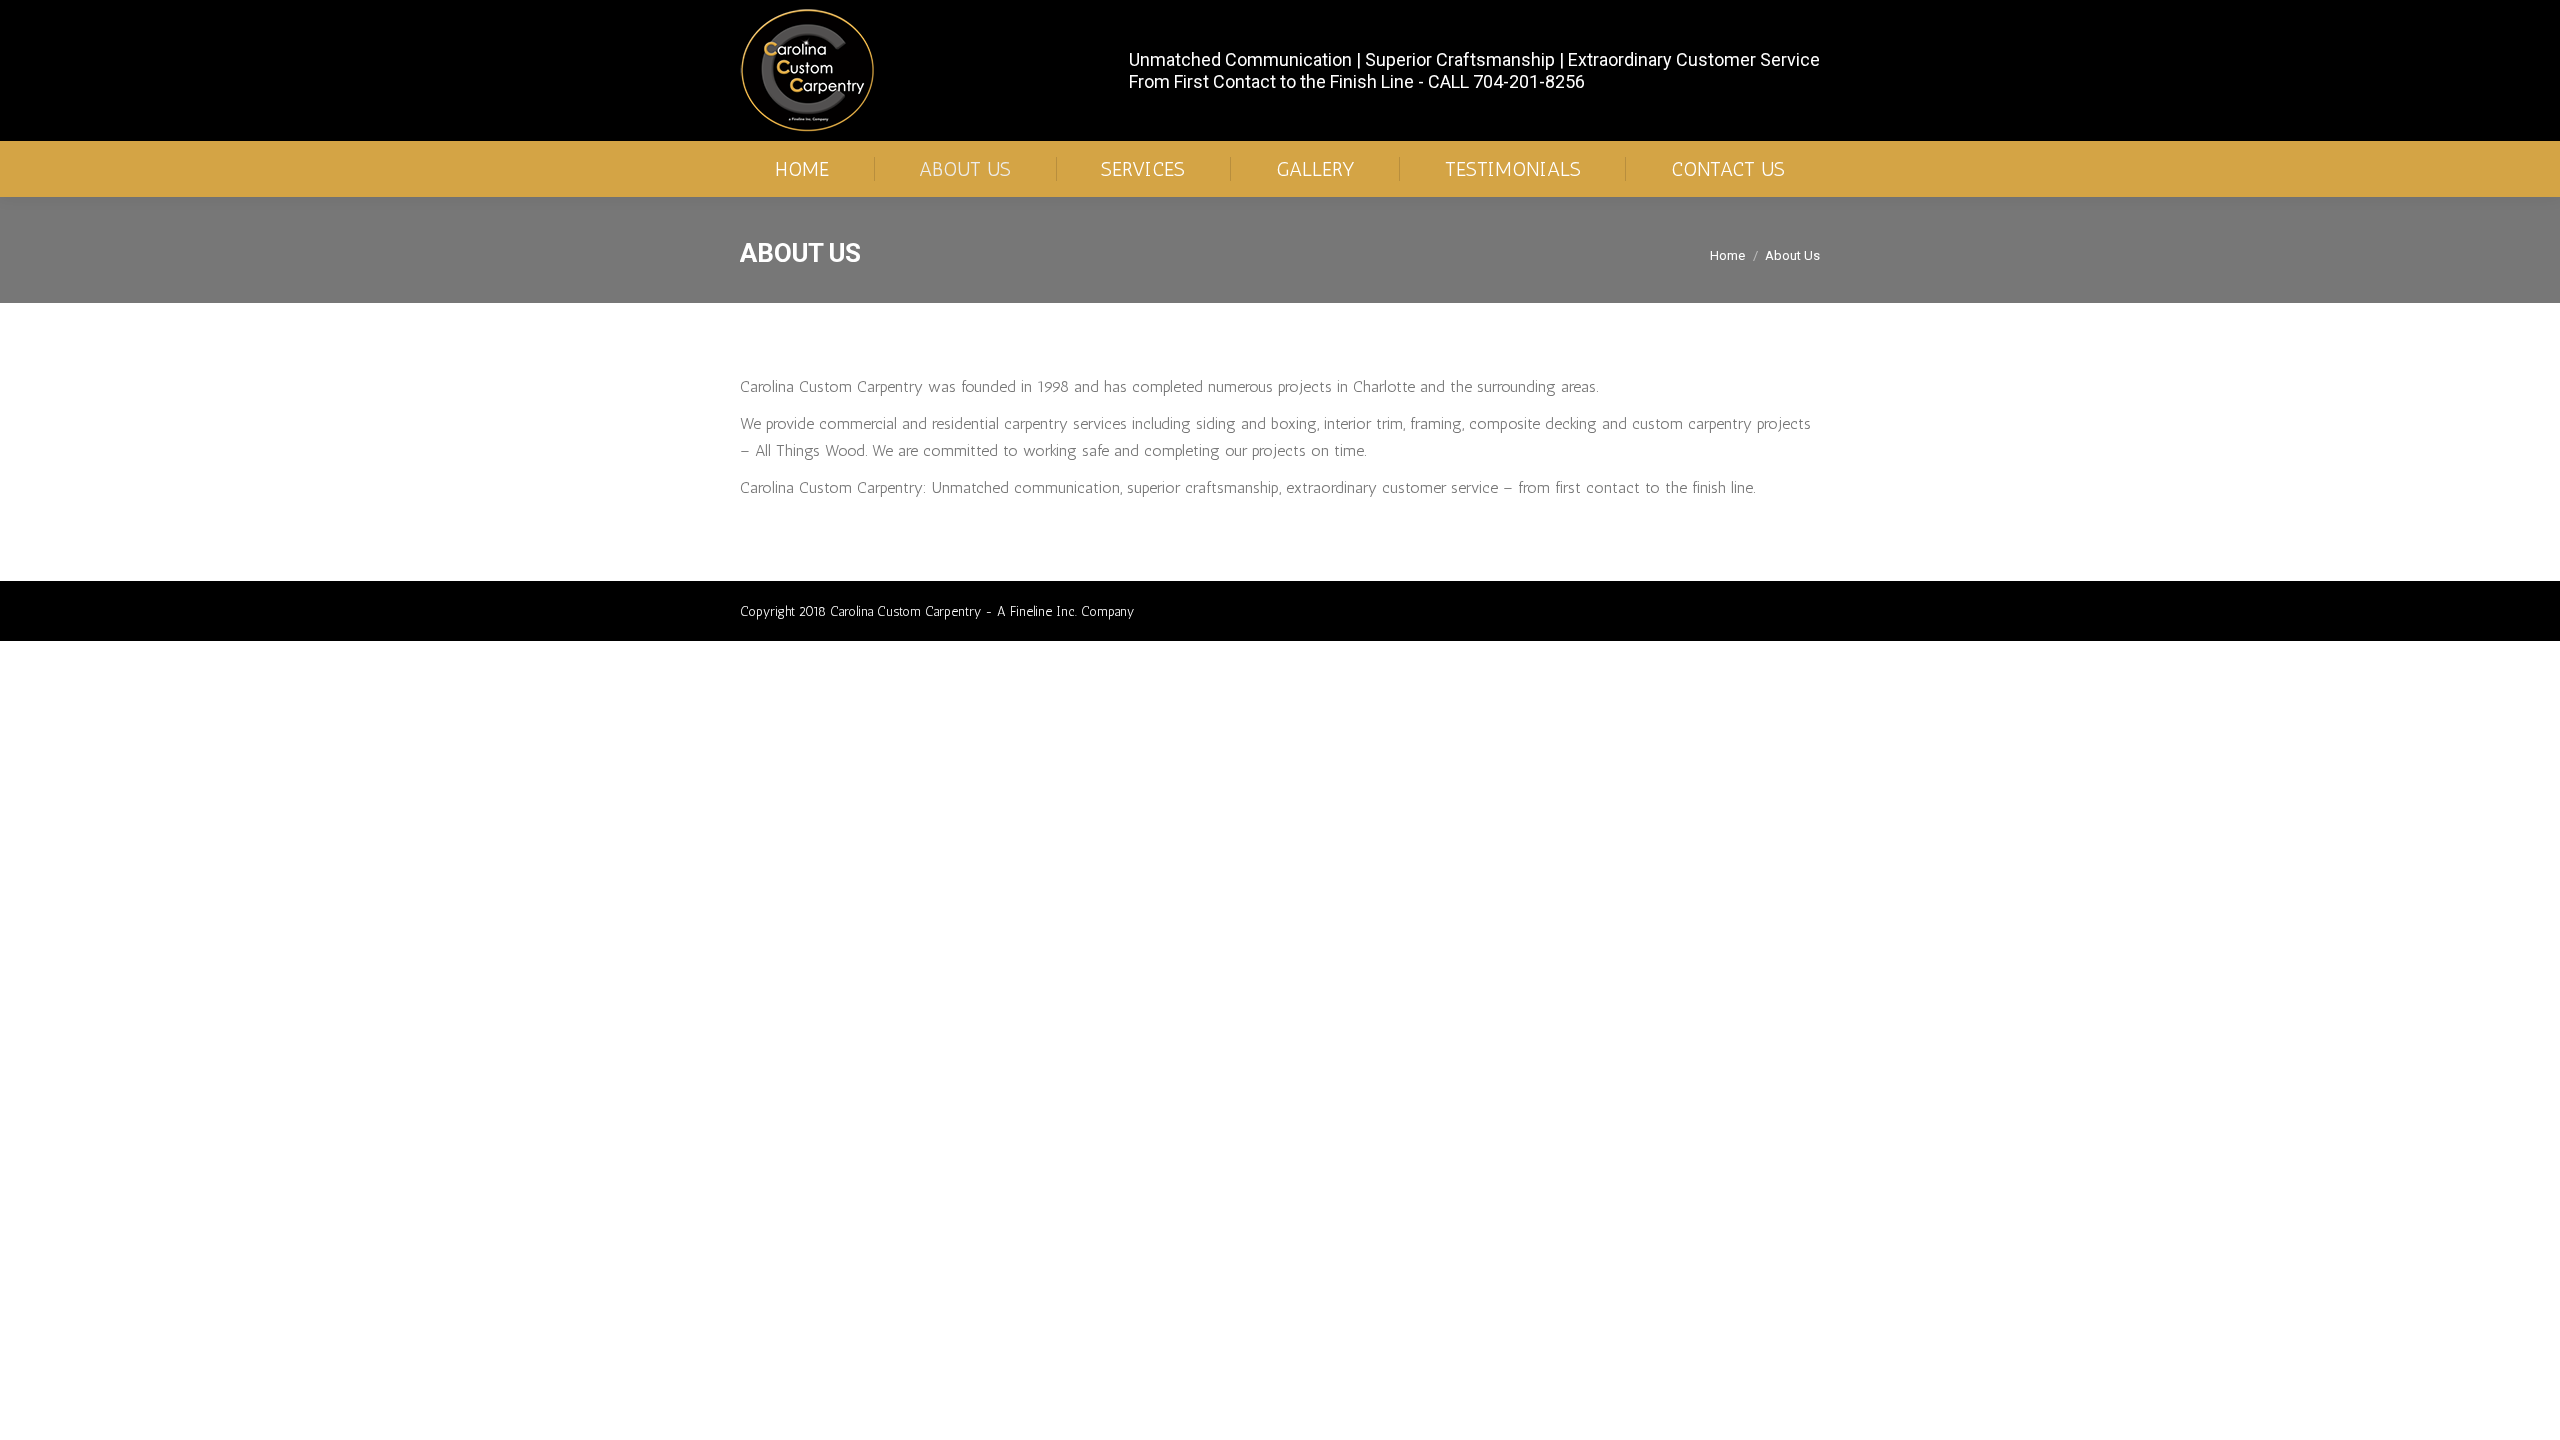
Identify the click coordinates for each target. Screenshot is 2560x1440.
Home (1727, 255)
